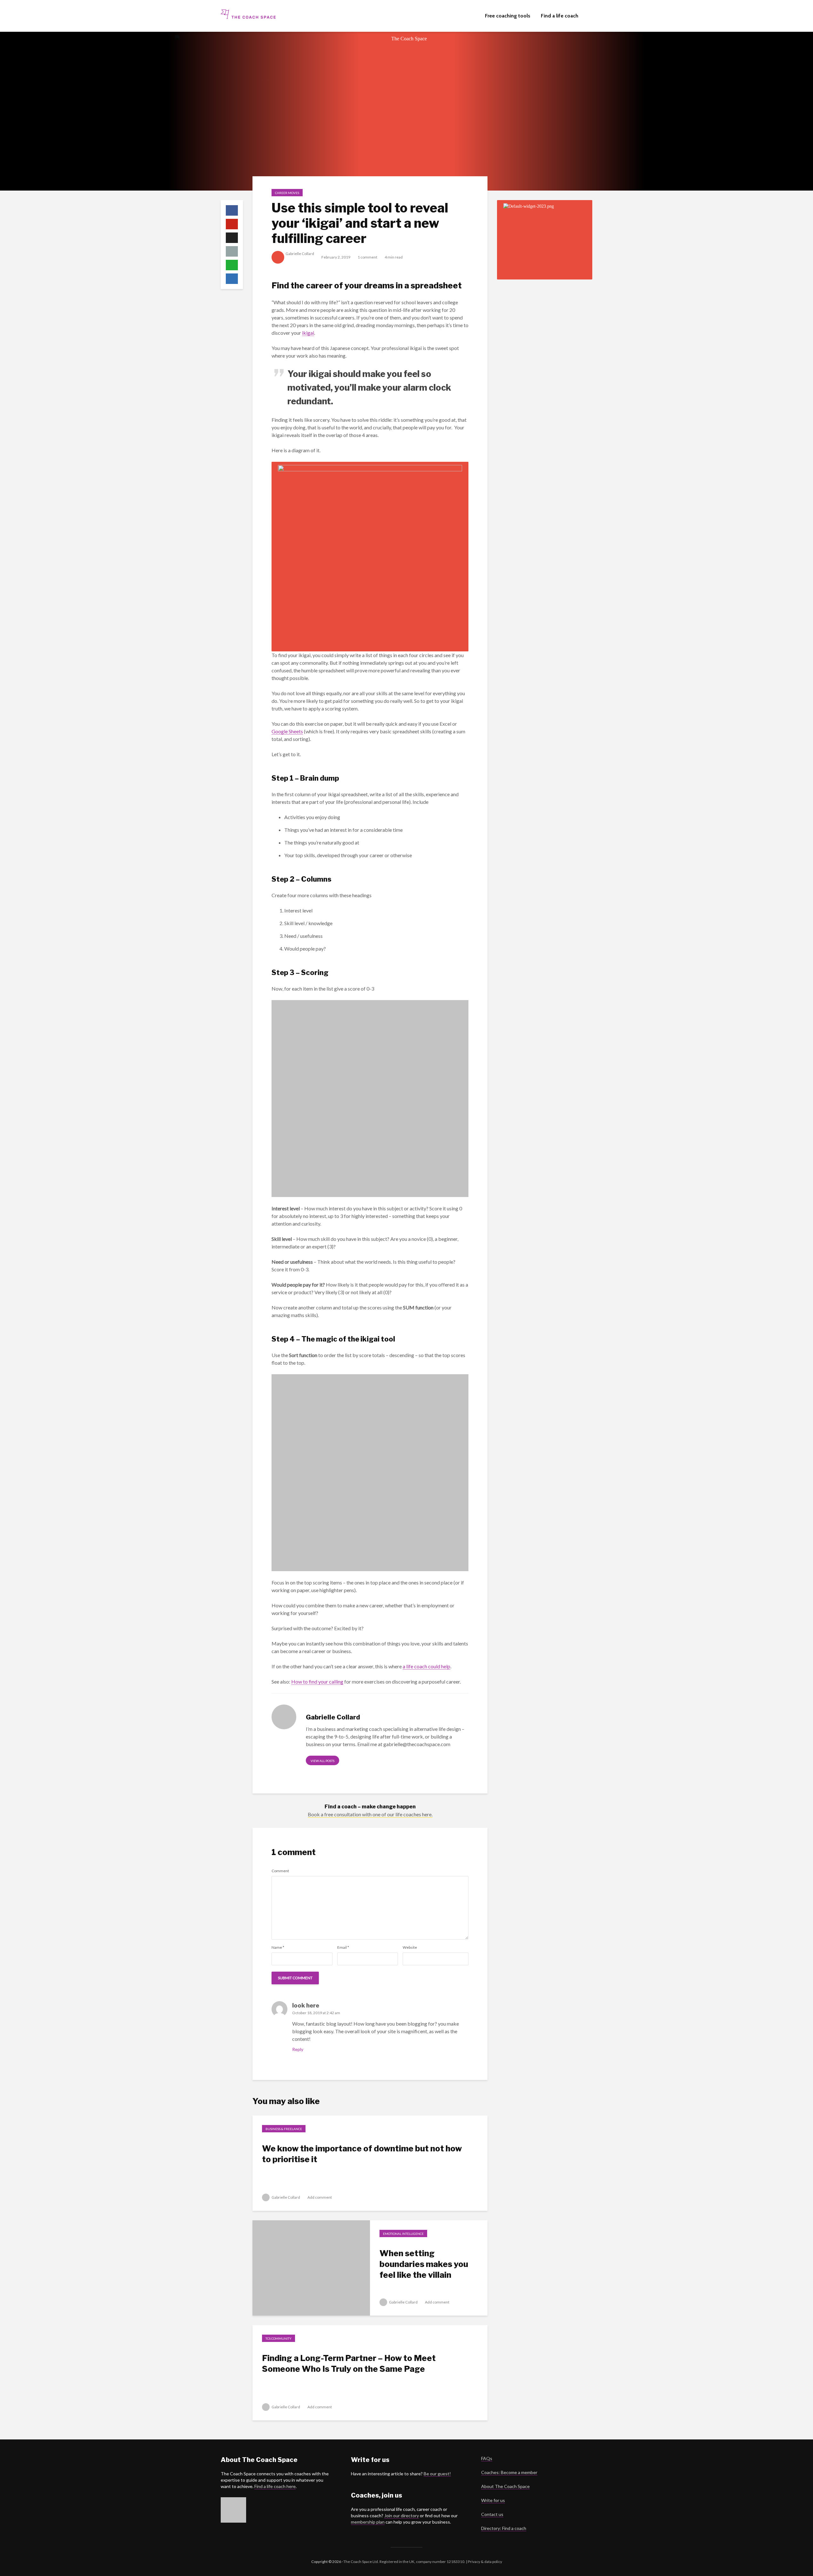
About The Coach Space (505, 2486)
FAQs (487, 2458)
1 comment (367, 257)
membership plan (368, 2522)
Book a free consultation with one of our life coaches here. (370, 1814)
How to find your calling (317, 1681)
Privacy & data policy (485, 2562)
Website (410, 1947)
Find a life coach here (275, 2486)
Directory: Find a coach (504, 2528)
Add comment (320, 2197)
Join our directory (402, 2515)
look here (306, 2005)
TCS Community (279, 2338)
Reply (298, 2049)
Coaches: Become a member (509, 2472)
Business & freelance (284, 2129)
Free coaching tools (508, 16)
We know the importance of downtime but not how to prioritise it (362, 2154)
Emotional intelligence (403, 2234)
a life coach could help (427, 1666)
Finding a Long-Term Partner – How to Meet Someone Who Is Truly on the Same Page (349, 2363)
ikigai (308, 333)
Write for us (493, 2500)
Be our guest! (437, 2474)
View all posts (323, 1761)
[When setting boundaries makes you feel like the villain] (311, 2267)
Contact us (492, 2514)
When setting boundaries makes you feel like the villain (424, 2264)
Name (278, 1947)
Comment (280, 1871)
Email (343, 1947)
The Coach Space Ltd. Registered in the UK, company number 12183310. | (405, 2562)
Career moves (287, 193)
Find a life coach (560, 16)
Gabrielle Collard (300, 254)
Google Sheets (287, 731)
